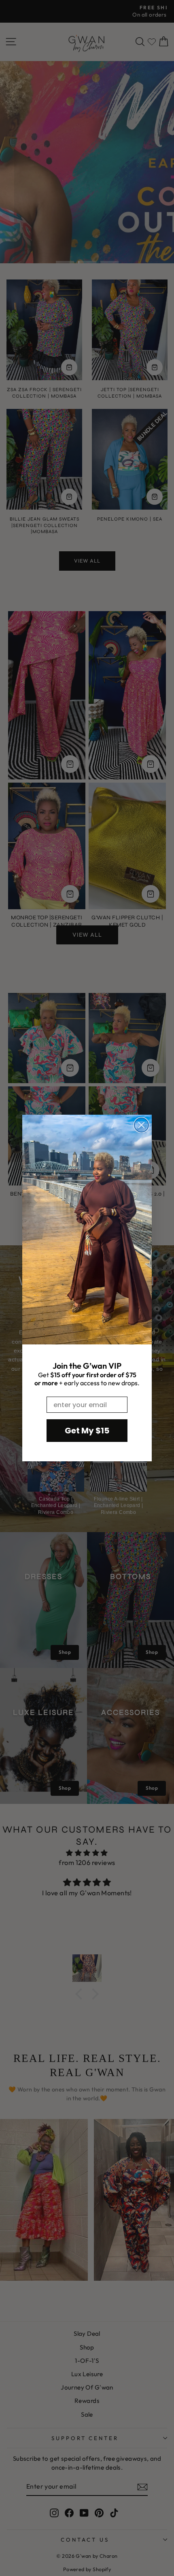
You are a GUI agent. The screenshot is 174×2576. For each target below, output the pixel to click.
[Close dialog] (141, 1125)
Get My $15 (87, 1431)
